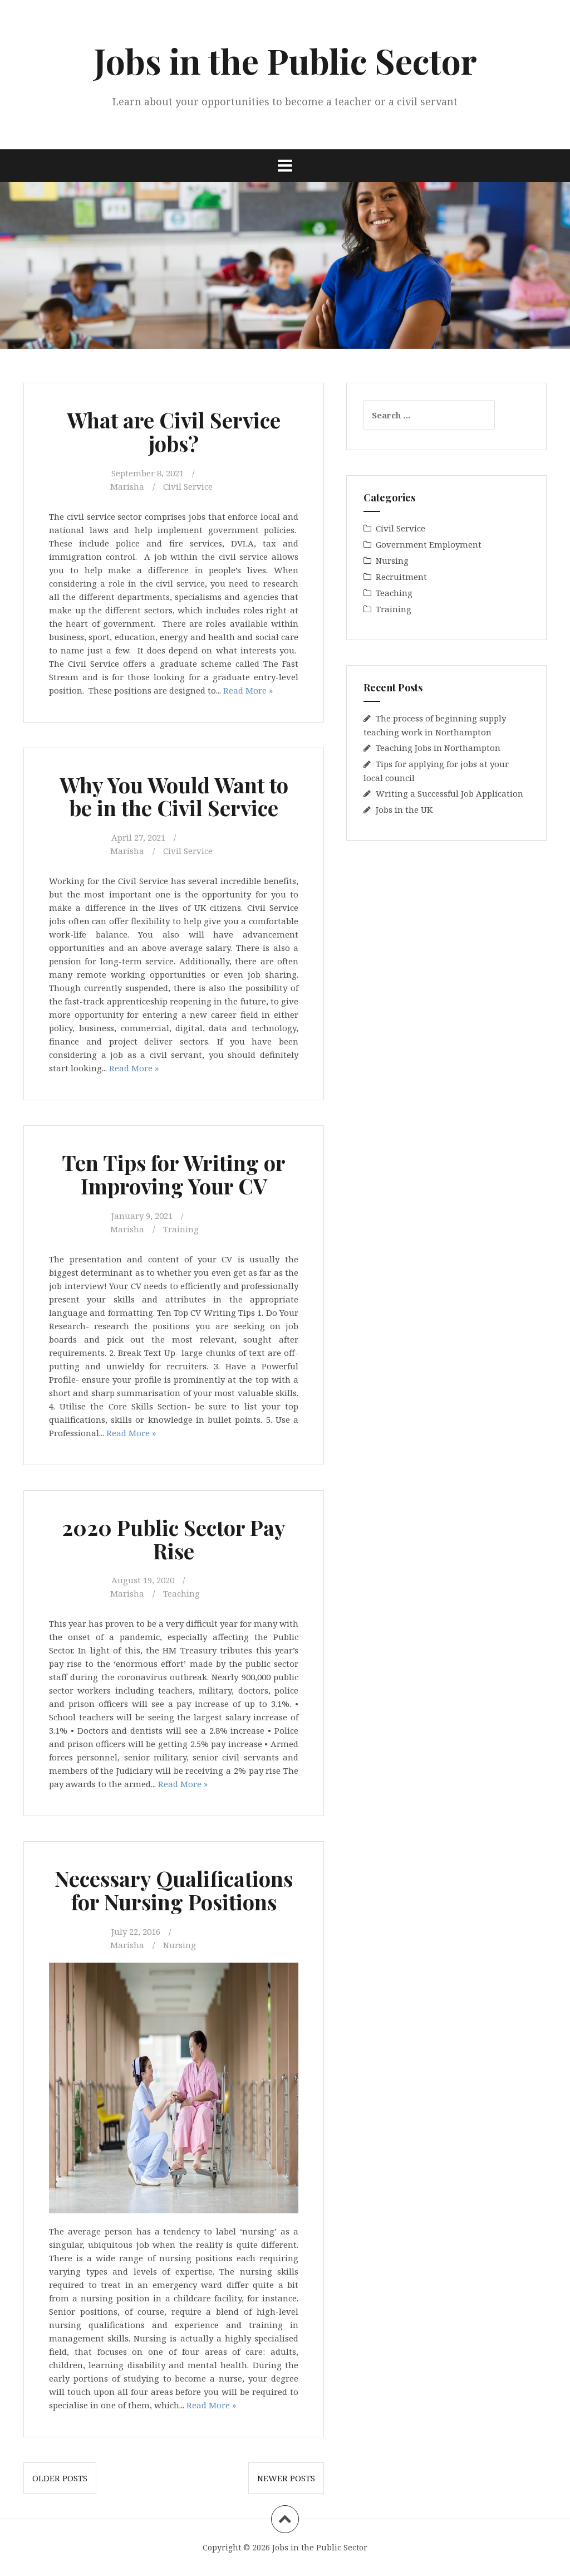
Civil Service (188, 486)
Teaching (181, 1593)
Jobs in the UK (404, 809)
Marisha (127, 486)
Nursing (180, 1945)
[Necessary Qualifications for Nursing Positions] (179, 1977)
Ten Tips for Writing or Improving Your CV (174, 1174)
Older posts (60, 2478)
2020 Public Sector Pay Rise (174, 1539)
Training (181, 1229)
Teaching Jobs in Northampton (438, 748)
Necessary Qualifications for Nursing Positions (174, 1890)
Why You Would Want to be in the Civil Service (174, 796)
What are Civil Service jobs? (174, 431)
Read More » (248, 690)
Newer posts (286, 2478)
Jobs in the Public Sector (285, 60)
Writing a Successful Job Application (449, 793)
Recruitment (401, 577)
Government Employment (429, 544)
